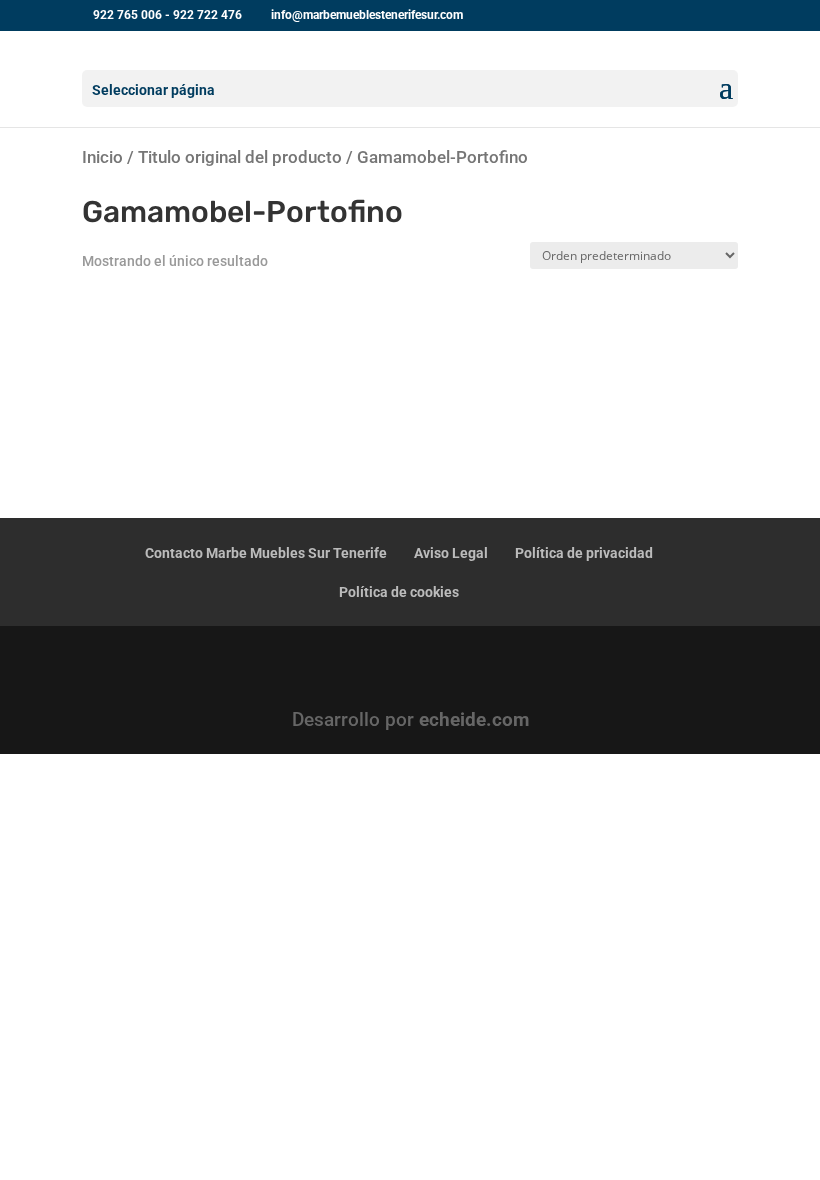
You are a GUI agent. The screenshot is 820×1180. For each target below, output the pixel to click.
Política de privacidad (584, 553)
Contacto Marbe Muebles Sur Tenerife (266, 553)
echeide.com (474, 719)
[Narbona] (159, 328)
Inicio (102, 157)
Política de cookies (399, 592)
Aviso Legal (451, 553)
